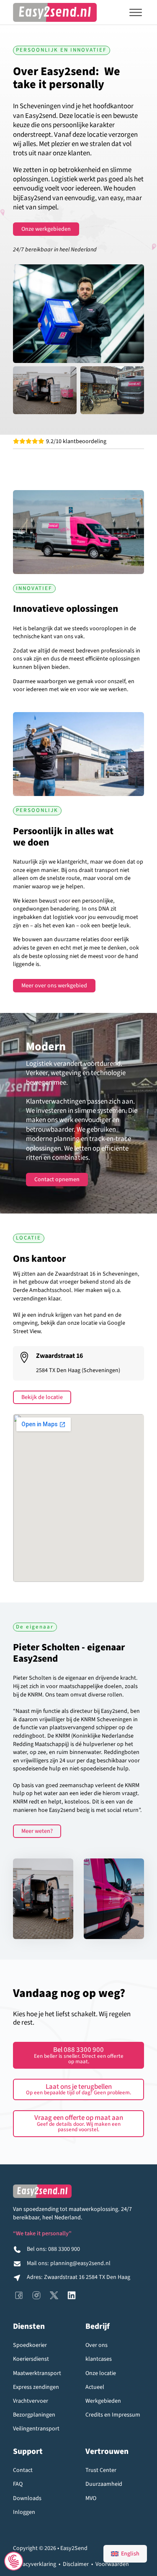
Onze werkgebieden (46, 229)
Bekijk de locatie (42, 1397)
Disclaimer (76, 2564)
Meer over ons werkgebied (54, 986)
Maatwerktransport (37, 2374)
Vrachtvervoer (31, 2401)
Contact (23, 2470)
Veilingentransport (36, 2429)
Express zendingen (36, 2387)
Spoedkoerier (30, 2345)
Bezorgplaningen (34, 2415)
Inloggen (24, 2512)
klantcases (99, 2359)
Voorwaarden (112, 2564)
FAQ (18, 2484)
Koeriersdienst (31, 2359)
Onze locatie (101, 2374)
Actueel (95, 2387)
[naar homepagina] (55, 12)
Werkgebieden (103, 2401)
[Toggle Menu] (136, 13)
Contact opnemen (57, 1180)
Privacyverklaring (35, 2564)
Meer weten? (37, 1831)
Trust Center (101, 2470)
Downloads (27, 2499)
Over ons (97, 2345)
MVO (91, 2499)
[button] (78, 2089)
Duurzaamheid (104, 2484)
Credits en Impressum (113, 2415)
